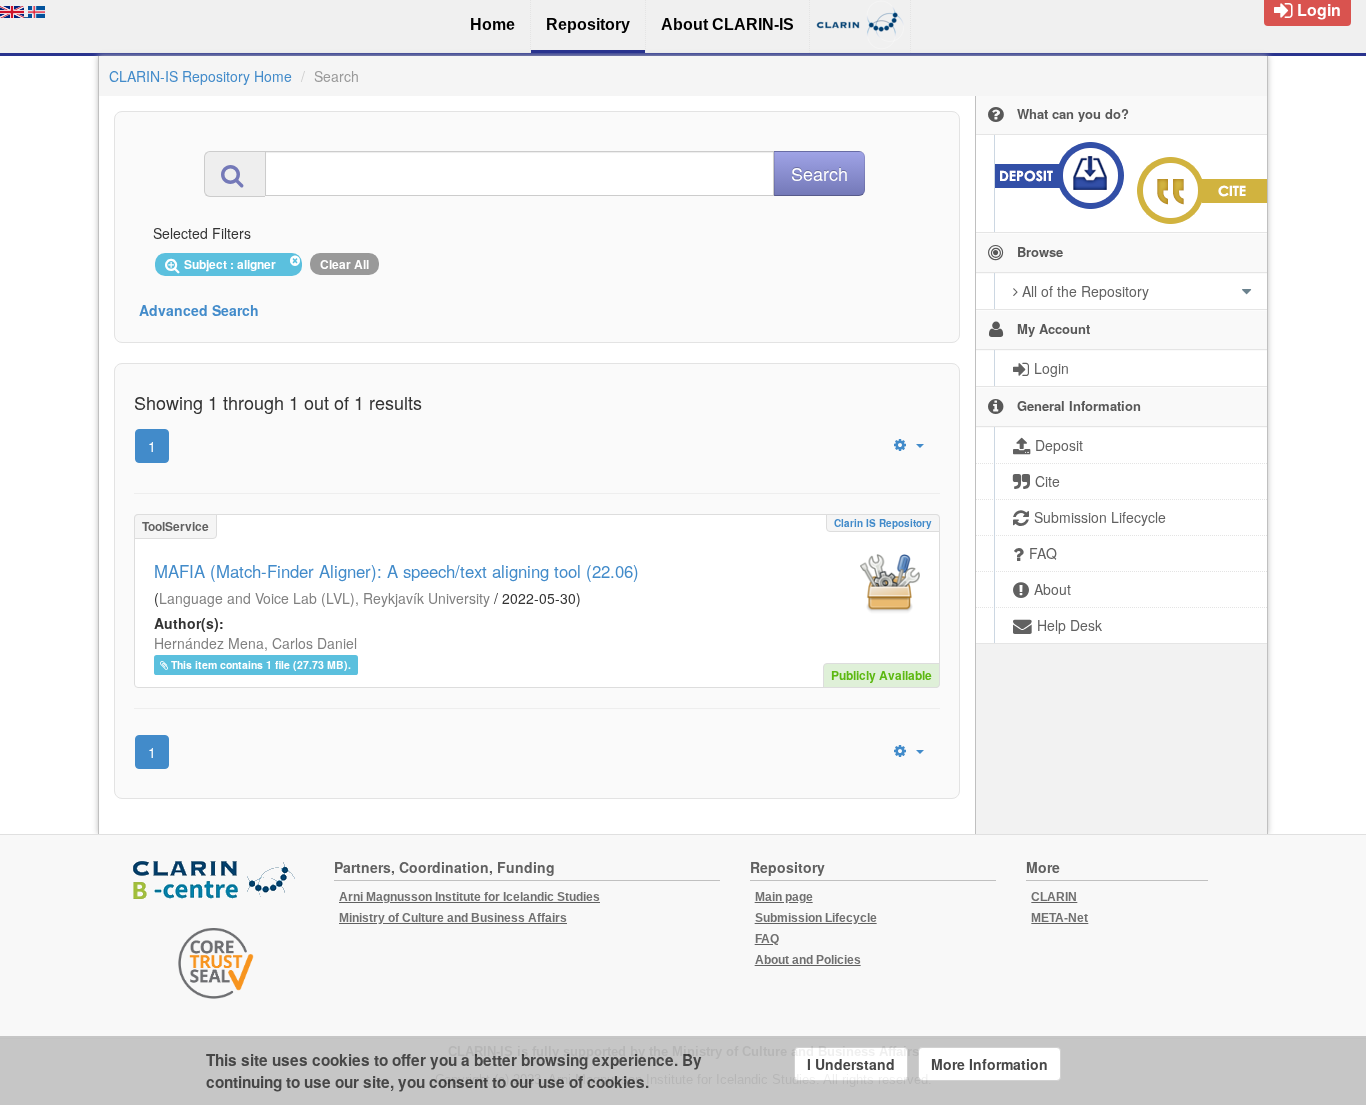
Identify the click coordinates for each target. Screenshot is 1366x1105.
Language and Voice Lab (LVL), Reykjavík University (324, 598)
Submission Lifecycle (816, 918)
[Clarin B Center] (216, 881)
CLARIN (1054, 897)
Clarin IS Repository (883, 523)
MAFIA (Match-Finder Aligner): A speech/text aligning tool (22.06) (396, 571)
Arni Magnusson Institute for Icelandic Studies (469, 897)
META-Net (1059, 918)
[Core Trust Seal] (216, 963)
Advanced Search (199, 310)
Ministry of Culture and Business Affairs (453, 918)
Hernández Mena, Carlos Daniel (255, 643)
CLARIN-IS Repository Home (200, 76)
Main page (784, 897)
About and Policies (808, 960)
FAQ (767, 939)
